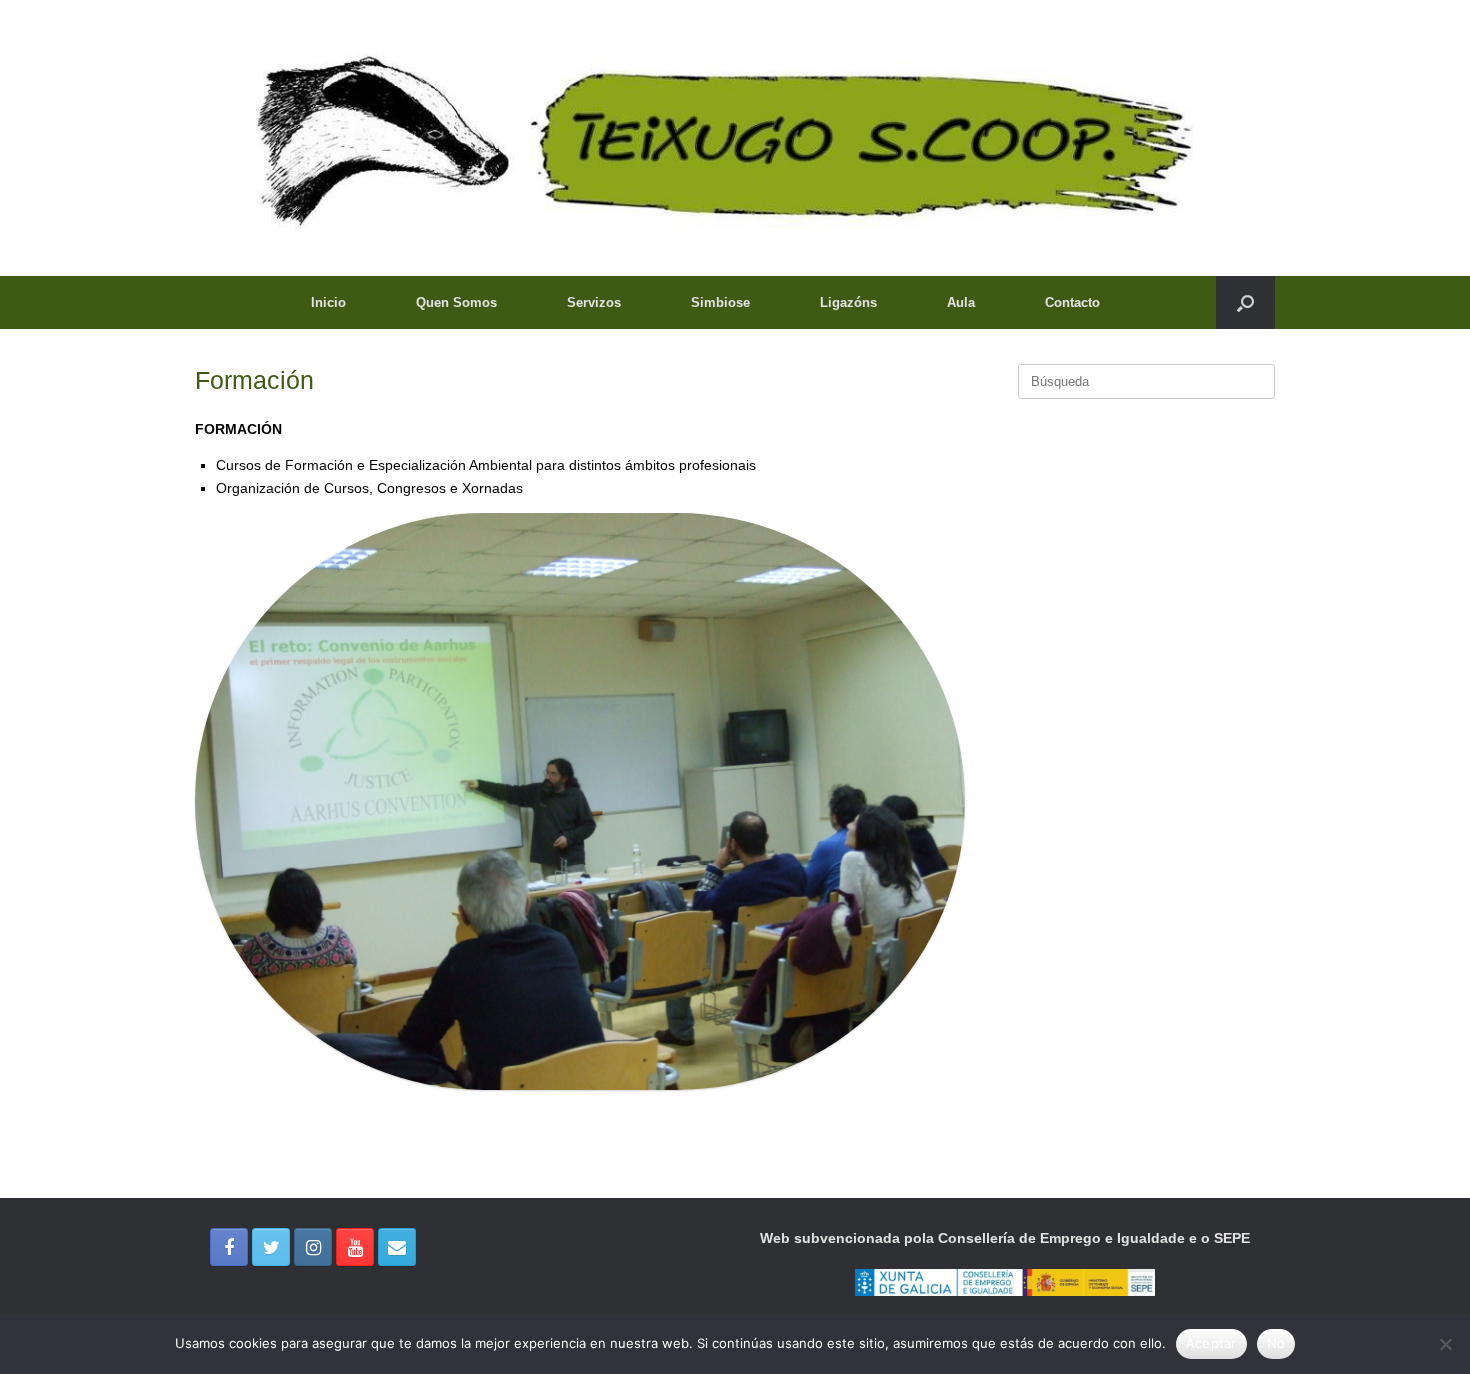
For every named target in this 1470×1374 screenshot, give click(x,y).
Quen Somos (456, 302)
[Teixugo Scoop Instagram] (313, 1247)
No (1276, 1343)
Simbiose (720, 302)
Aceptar (1211, 1343)
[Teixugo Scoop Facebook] (229, 1247)
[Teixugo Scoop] (735, 138)
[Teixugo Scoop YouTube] (355, 1247)
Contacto (1072, 302)
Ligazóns (848, 302)
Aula (961, 302)
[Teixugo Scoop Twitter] (271, 1247)
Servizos (594, 302)
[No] (1445, 1344)
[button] (1245, 302)
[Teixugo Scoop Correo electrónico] (397, 1247)
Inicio (328, 302)
